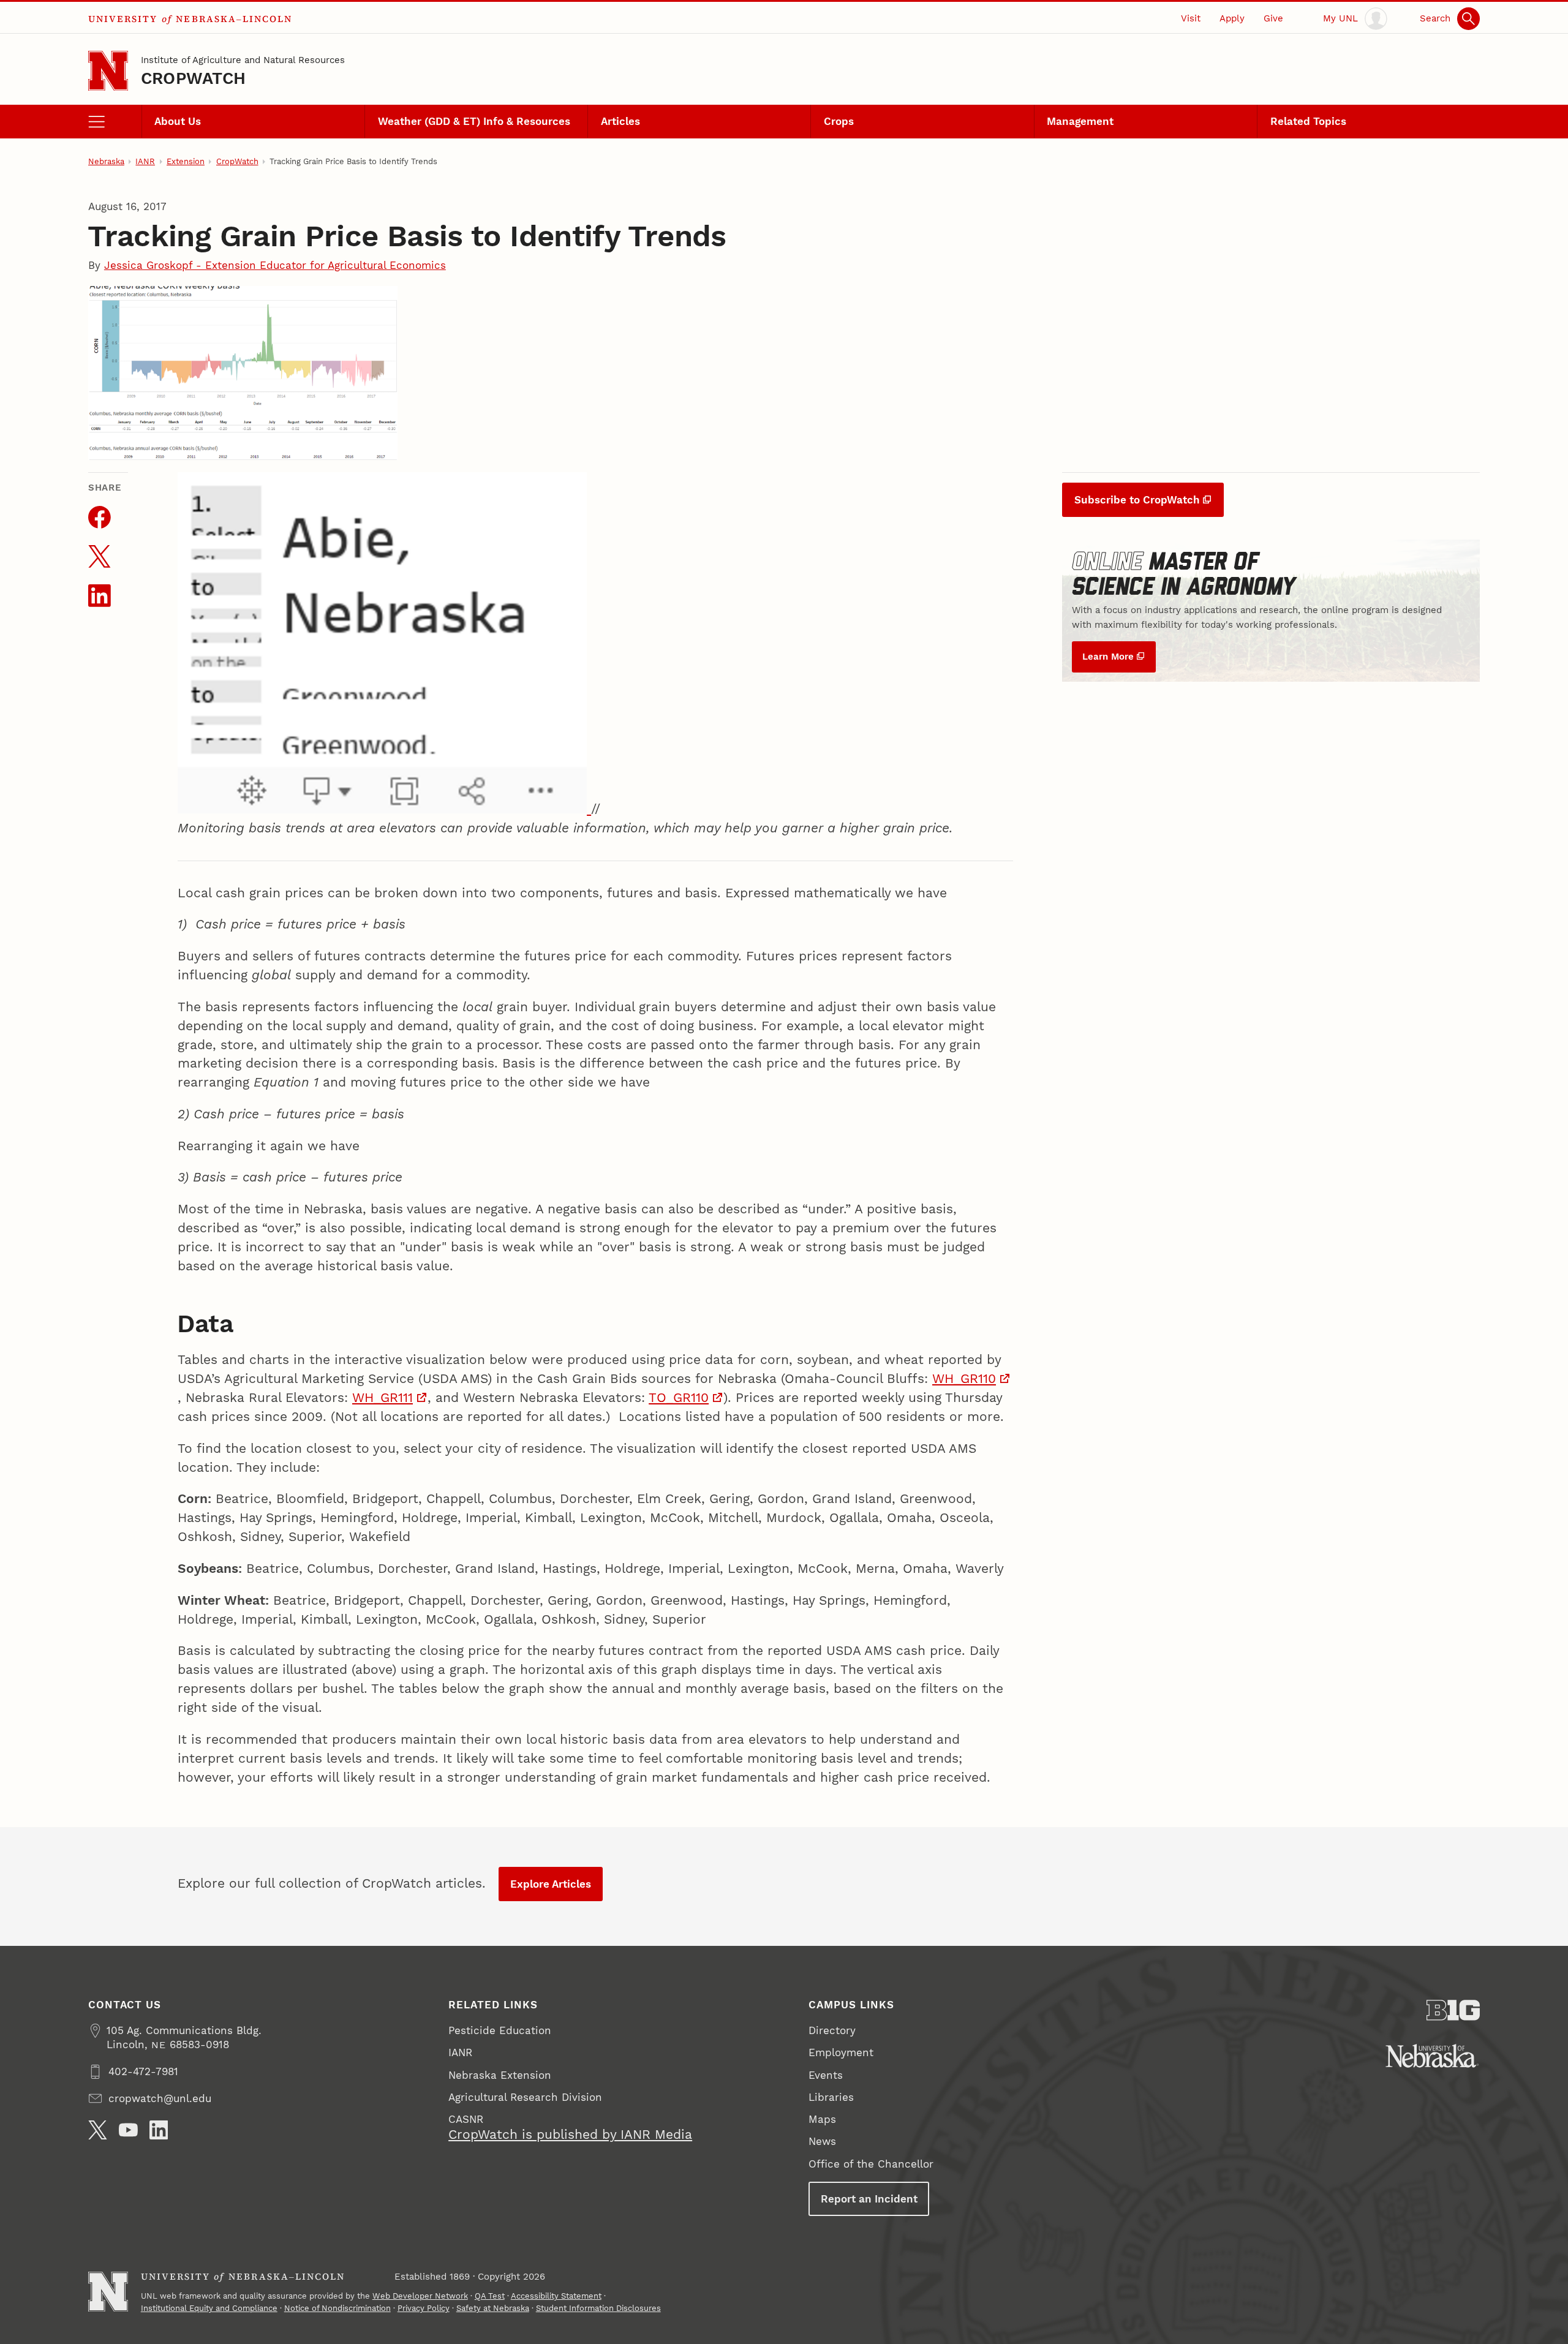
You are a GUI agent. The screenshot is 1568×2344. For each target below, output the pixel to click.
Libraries (831, 2097)
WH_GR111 (383, 1398)
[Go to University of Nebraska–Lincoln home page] (108, 71)
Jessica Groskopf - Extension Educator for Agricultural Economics (275, 265)
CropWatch (193, 78)
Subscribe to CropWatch (1137, 500)
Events (826, 2075)
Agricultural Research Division (525, 2097)
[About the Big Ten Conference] (1453, 2010)
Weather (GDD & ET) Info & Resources (474, 121)
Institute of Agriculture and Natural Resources (243, 60)
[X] (98, 2130)
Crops (839, 121)
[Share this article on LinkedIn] (100, 596)
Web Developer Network (420, 2296)
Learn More (1108, 657)
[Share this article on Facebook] (100, 517)
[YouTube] (128, 2130)
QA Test (490, 2296)
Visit (1191, 18)
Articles (620, 121)
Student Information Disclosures (598, 2308)
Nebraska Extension (500, 2075)
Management (1080, 121)
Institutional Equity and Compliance (209, 2308)
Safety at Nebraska (493, 2308)
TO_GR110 (679, 1398)
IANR (145, 161)
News (822, 2141)
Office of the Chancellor (871, 2164)
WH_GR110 (964, 1379)
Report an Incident (869, 2199)
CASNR (466, 2119)
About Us (178, 121)
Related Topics (1308, 121)
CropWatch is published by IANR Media (570, 2135)
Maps (822, 2119)
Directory (832, 2030)
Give (1273, 18)
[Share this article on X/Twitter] (100, 556)
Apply (1232, 18)
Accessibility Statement (556, 2296)
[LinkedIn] (159, 2130)
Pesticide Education (500, 2030)
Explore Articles (551, 1884)
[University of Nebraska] (1432, 2056)
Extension (186, 161)
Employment (841, 2052)
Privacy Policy (424, 2308)
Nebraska (106, 161)
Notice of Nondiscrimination (337, 2308)
